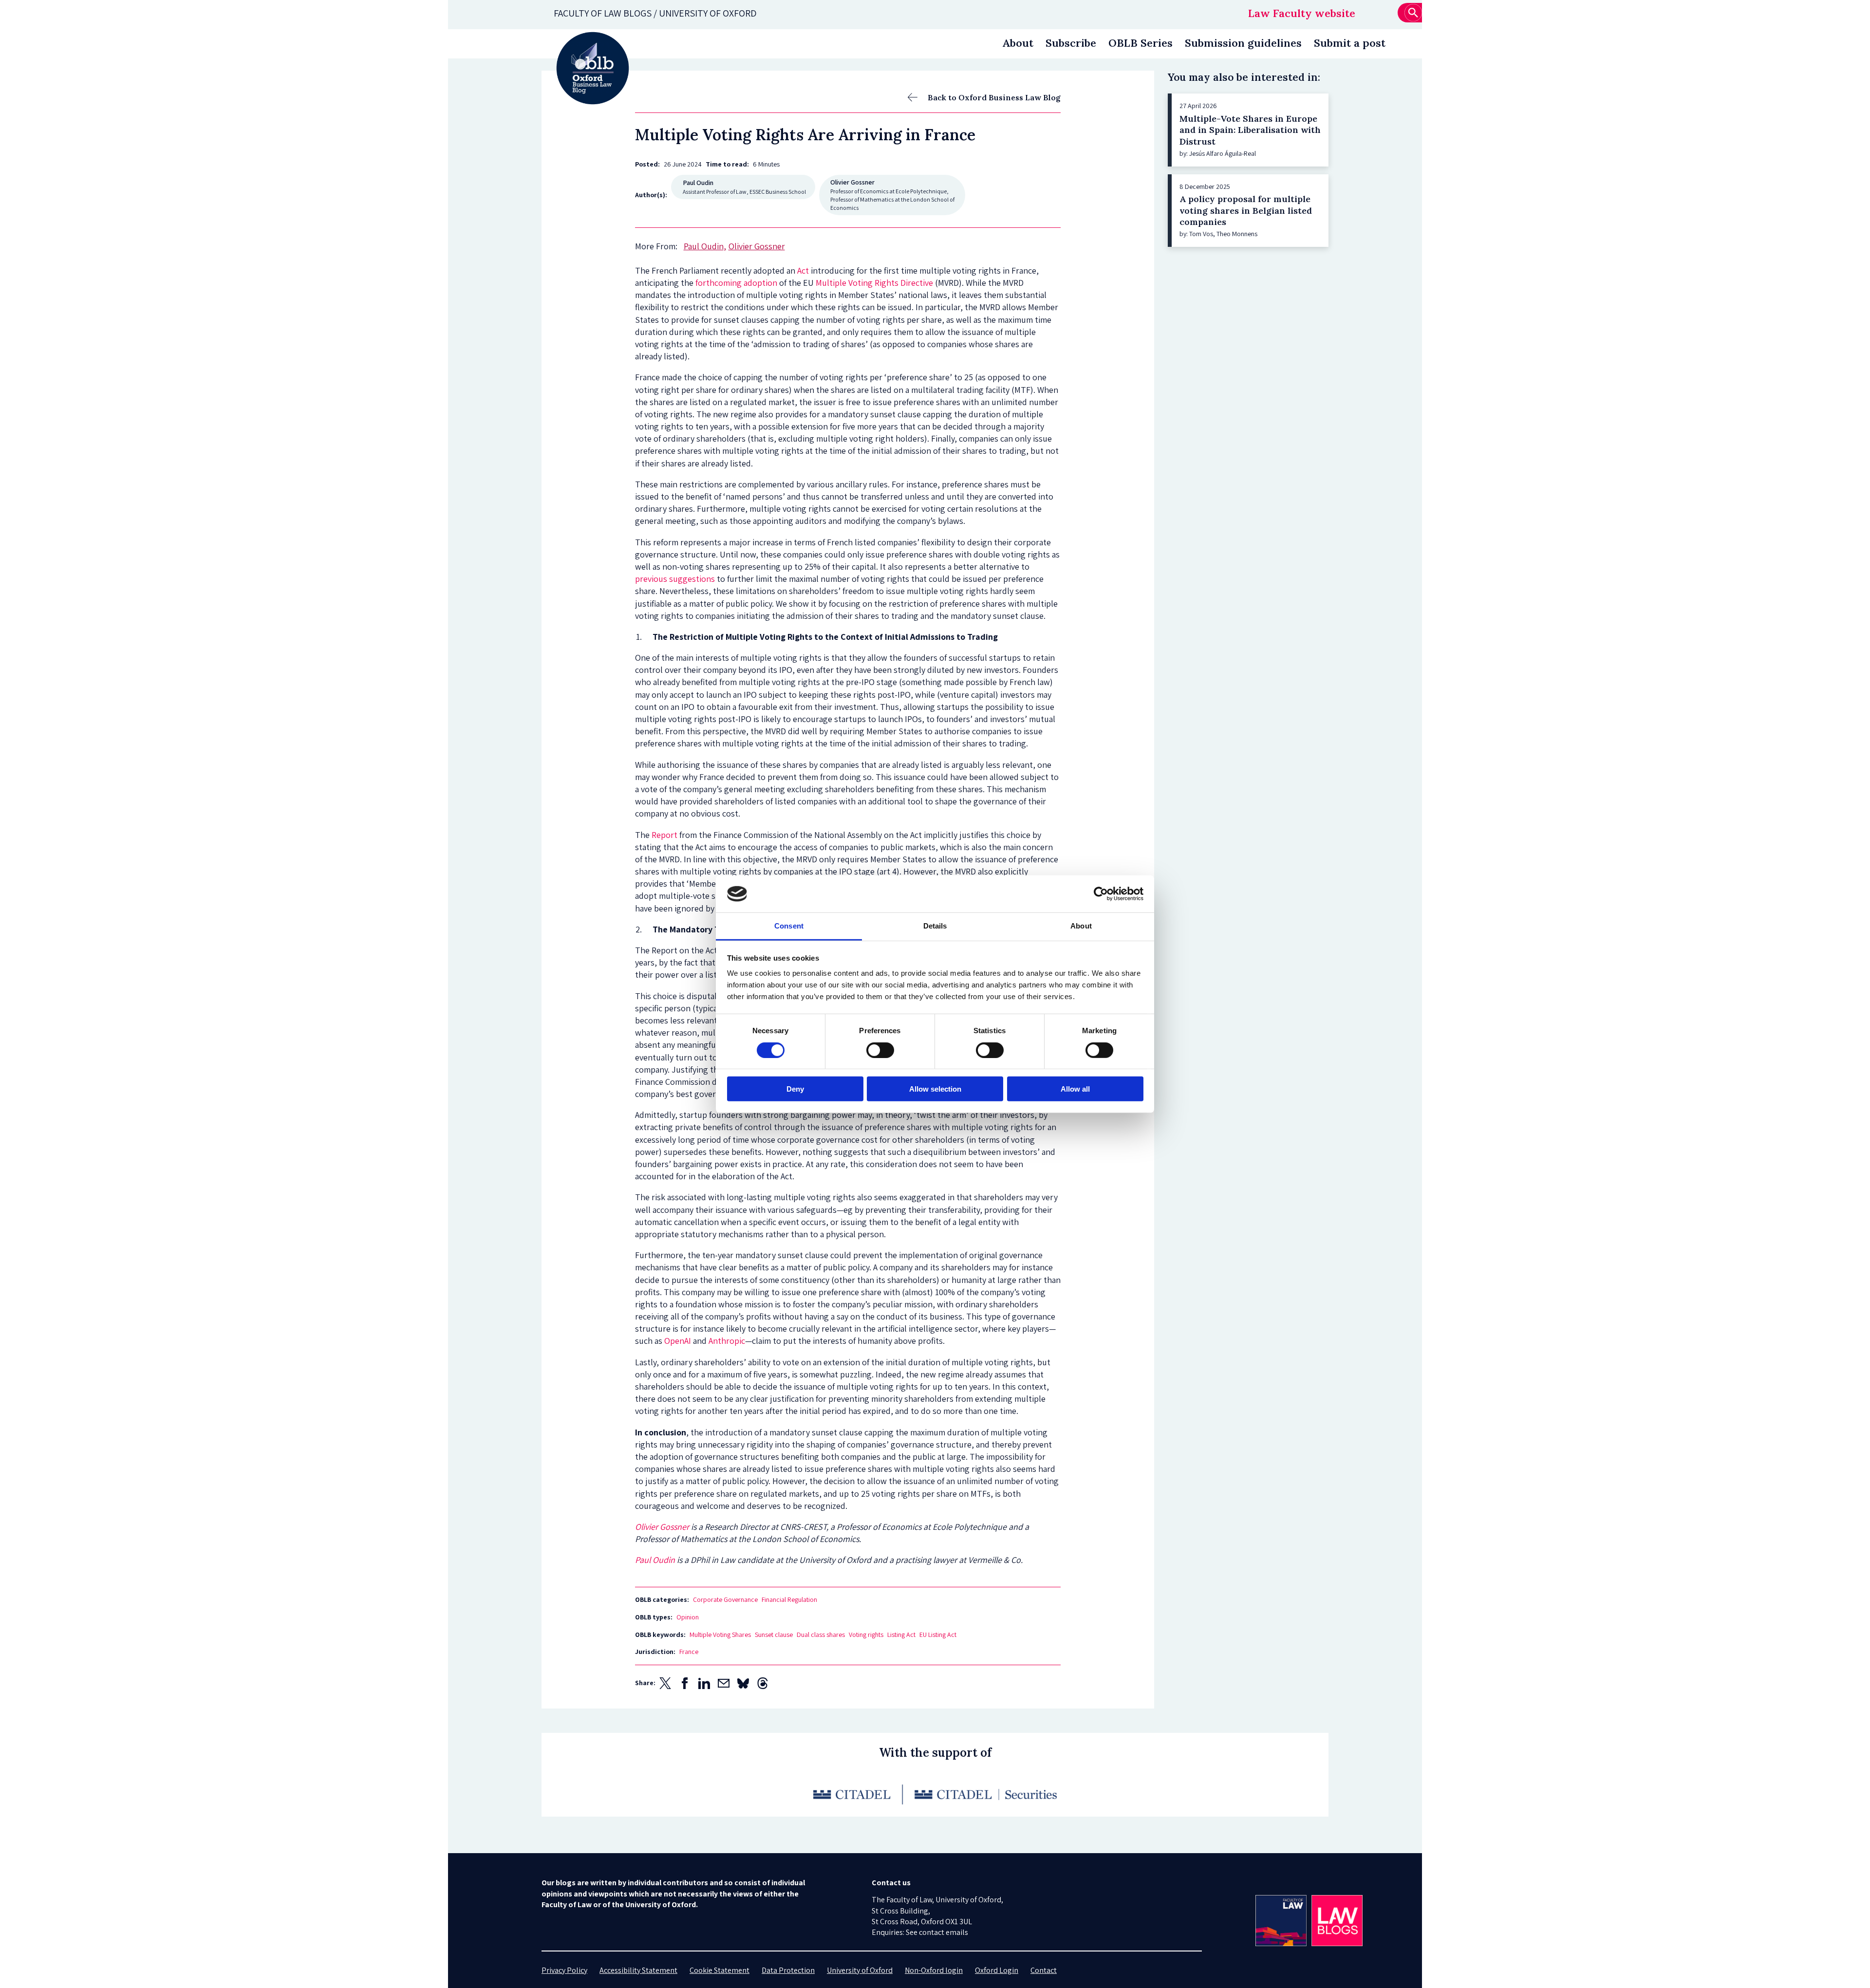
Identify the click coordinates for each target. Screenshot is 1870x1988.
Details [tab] (935, 926)
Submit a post (1350, 43)
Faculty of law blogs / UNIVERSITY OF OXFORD (655, 13)
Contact (1044, 1970)
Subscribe (1071, 43)
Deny (795, 1089)
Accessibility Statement (638, 1970)
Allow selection (935, 1089)
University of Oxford (860, 1970)
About (1018, 43)
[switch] (880, 1050)
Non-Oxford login (934, 1970)
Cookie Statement (720, 1970)
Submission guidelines (1243, 43)
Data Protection (788, 1970)
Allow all (1075, 1089)
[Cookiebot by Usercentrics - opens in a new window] (1101, 894)
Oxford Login (997, 1970)
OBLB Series (1141, 43)
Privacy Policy (564, 1970)
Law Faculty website (1302, 13)
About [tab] (1081, 926)
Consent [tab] (789, 926)
